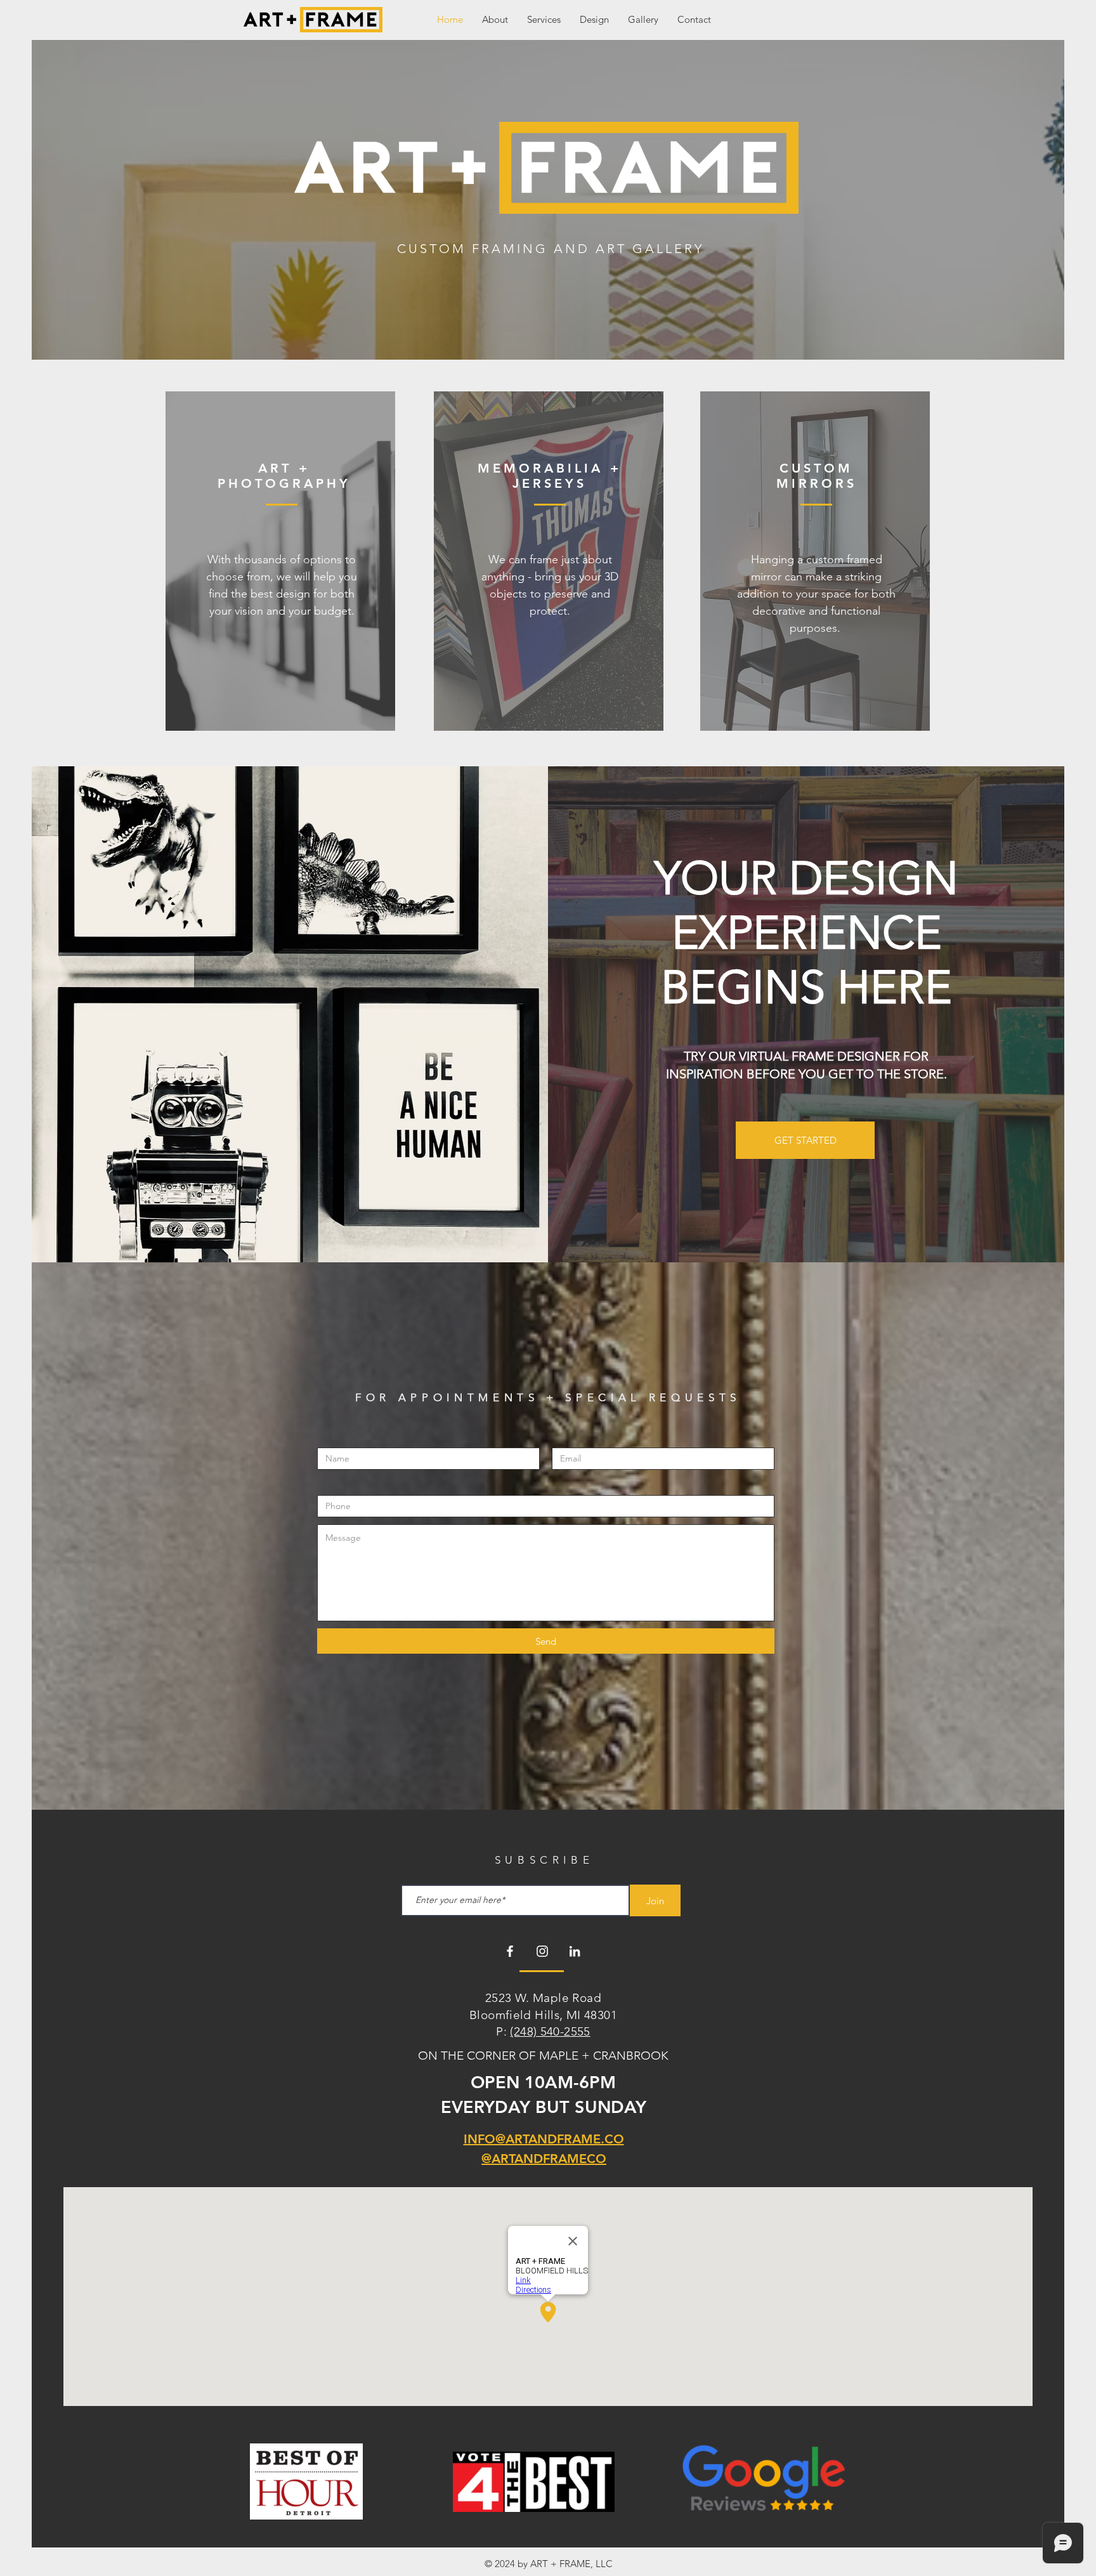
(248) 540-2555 (550, 2031)
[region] (280, 561)
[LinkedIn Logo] (575, 1951)
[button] (544, 19)
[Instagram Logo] (542, 1951)
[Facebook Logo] (510, 1951)
